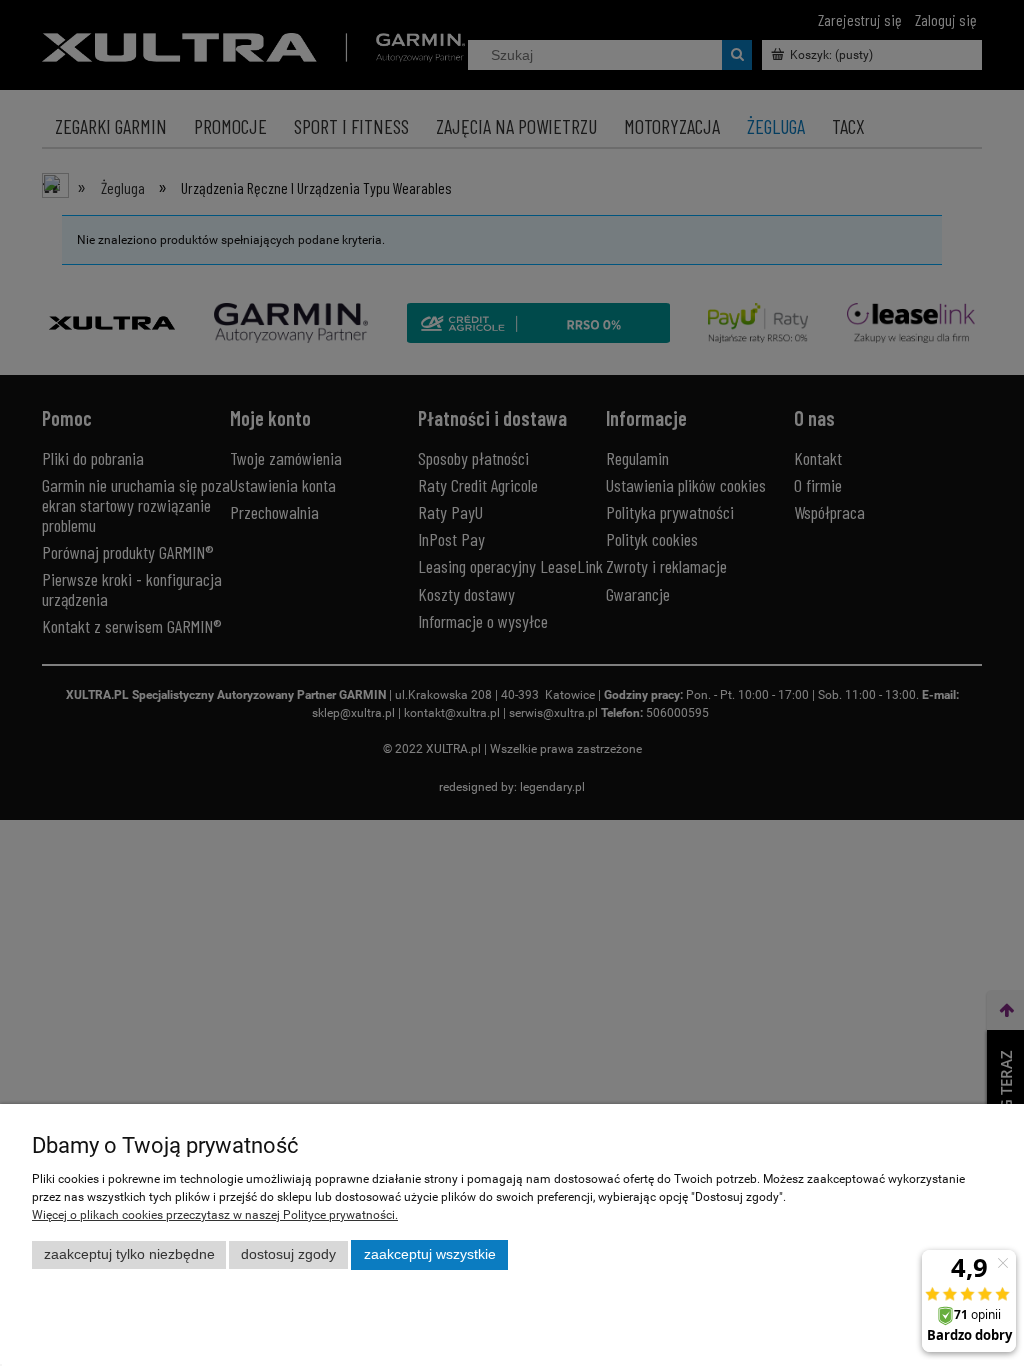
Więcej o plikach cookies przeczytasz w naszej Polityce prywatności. (215, 1215)
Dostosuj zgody (288, 1254)
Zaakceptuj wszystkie (430, 1254)
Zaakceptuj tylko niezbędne (129, 1254)
